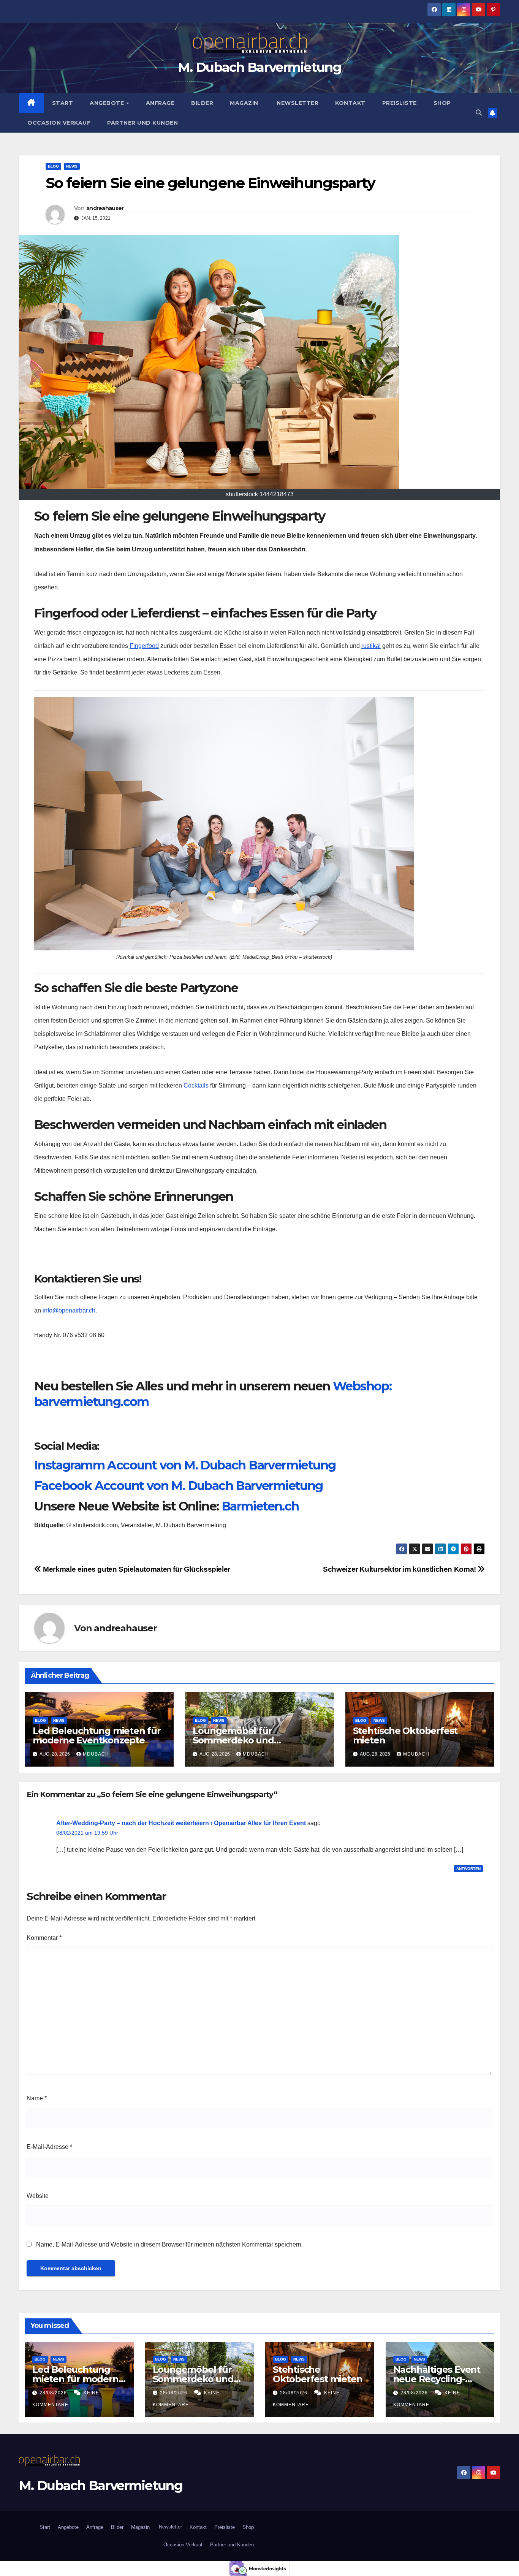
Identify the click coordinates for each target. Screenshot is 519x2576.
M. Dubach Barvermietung (259, 67)
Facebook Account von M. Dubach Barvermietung (179, 1486)
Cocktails (195, 1085)
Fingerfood (144, 646)
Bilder (202, 103)
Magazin (244, 103)
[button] (479, 113)
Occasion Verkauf (59, 123)
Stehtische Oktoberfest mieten (405, 1735)
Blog (53, 166)
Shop (442, 103)
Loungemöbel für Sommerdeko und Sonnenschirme (233, 1740)
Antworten (468, 1869)
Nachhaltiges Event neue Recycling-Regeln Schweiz (437, 2379)
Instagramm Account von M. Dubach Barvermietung (185, 1465)
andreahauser (105, 208)
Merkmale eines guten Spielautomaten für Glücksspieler (136, 1569)
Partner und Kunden (142, 123)
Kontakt (350, 103)
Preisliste (400, 103)
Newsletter (297, 103)
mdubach (96, 1754)
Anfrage (160, 103)
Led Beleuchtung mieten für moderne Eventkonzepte (97, 1735)
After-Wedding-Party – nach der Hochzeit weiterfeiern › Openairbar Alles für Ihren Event (181, 1823)
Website (38, 2196)
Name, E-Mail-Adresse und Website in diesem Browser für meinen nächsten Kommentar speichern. (169, 2244)
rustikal (371, 646)
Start (63, 103)
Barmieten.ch (260, 1506)
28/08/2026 (54, 2393)
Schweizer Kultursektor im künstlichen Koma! (400, 1569)
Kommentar (44, 1938)
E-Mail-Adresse (49, 2147)
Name (37, 2098)
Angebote (108, 103)
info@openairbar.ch (69, 1310)
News (72, 166)
